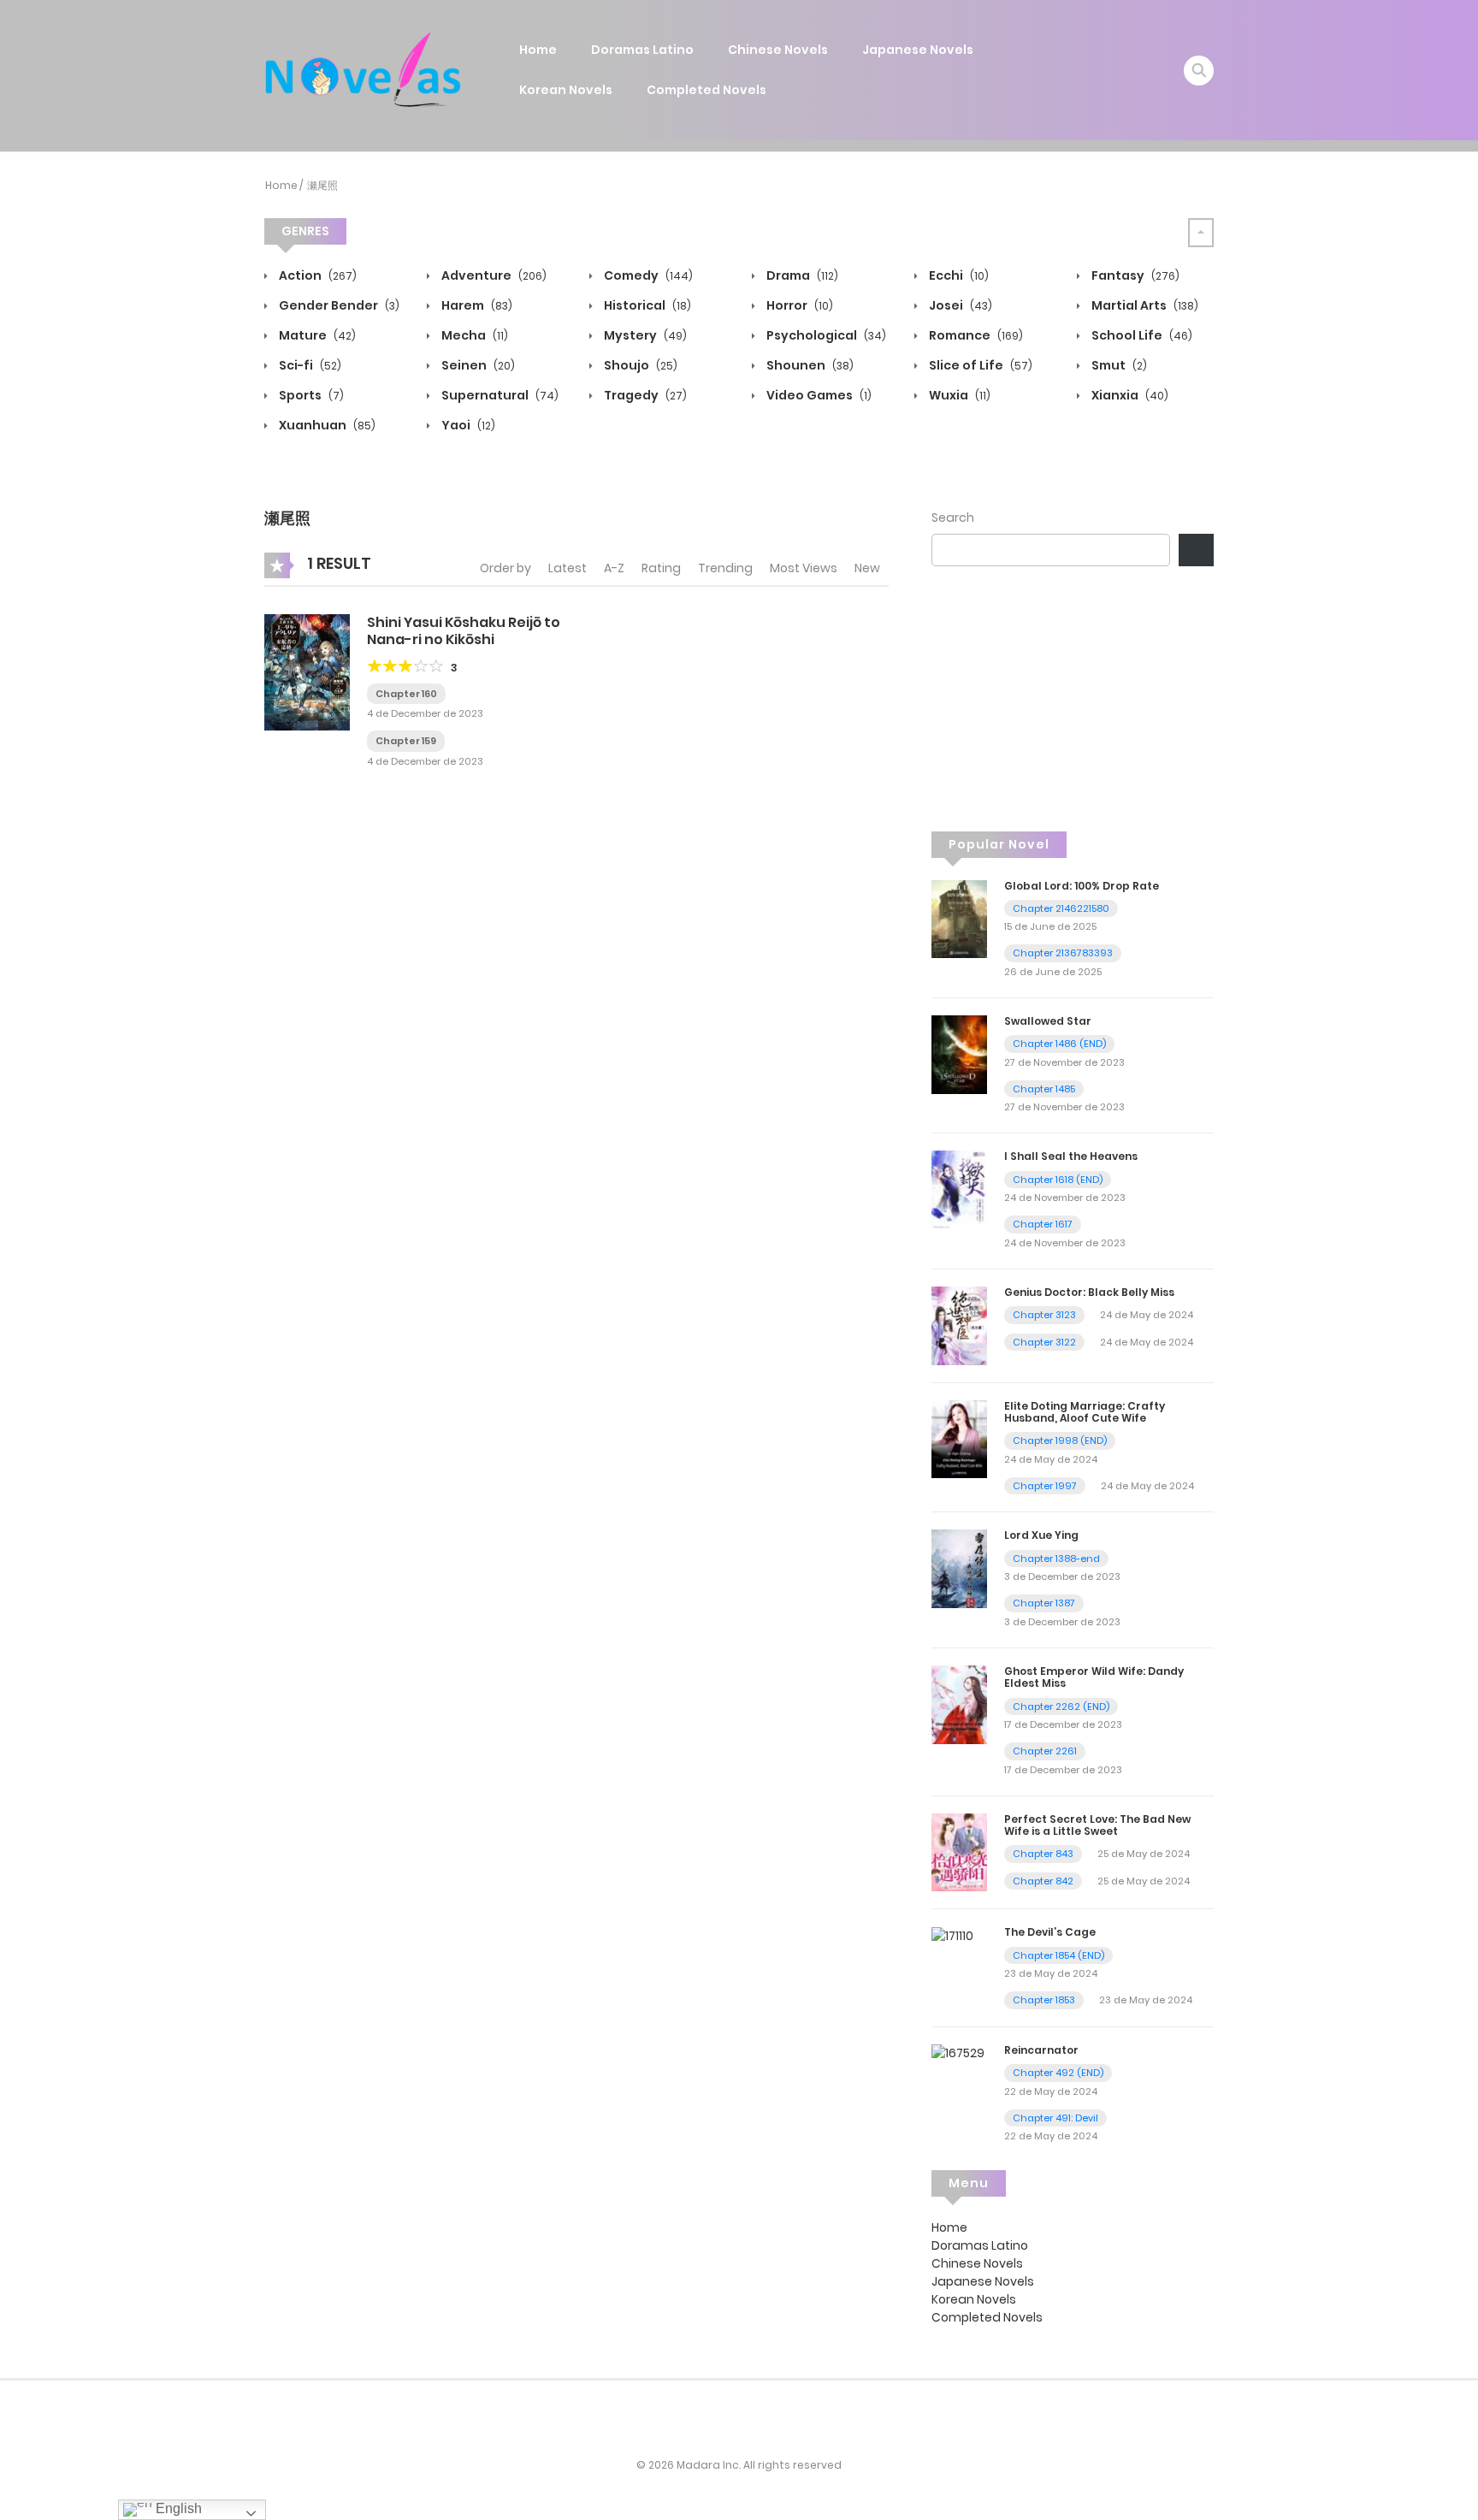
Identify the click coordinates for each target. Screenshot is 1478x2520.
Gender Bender (338, 305)
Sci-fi (309, 365)
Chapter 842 (1043, 1881)
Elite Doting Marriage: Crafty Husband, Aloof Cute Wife (1085, 1412)
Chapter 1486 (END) (1059, 1044)
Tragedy (644, 395)
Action (316, 275)
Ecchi (958, 275)
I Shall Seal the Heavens (1071, 1156)
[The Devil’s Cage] (952, 1935)
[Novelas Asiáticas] (364, 69)
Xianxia (1129, 395)
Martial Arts (1144, 305)
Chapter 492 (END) (1058, 2073)
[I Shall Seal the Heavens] (959, 1189)
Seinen (477, 365)
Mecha (473, 335)
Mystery (644, 335)
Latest (568, 568)
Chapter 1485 (1044, 1089)
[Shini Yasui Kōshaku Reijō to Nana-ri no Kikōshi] (307, 671)
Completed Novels (706, 90)
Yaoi (467, 425)
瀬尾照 (322, 185)
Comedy (647, 275)
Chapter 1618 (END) (1058, 1180)
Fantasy (1134, 275)
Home (538, 50)
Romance (975, 335)
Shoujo (639, 365)
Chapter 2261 (1045, 1751)
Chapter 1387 (1044, 1603)
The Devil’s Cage (1050, 1932)
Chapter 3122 (1044, 1342)
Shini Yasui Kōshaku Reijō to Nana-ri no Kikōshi (464, 630)
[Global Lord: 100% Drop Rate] (959, 918)
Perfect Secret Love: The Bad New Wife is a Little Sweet (1097, 1825)
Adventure (493, 275)
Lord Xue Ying (1041, 1535)
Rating (661, 568)
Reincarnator (1041, 2050)
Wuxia (958, 395)
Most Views (804, 568)
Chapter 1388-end (1056, 1559)
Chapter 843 (1043, 1854)
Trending (725, 568)
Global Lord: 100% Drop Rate (1082, 886)
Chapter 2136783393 (1063, 953)
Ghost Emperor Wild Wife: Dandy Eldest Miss (1094, 1677)
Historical (646, 305)
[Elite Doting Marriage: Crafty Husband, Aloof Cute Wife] (959, 1438)
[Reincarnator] (958, 2053)
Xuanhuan (326, 425)
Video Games (818, 395)
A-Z (614, 568)
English (177, 2508)
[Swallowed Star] (959, 1054)
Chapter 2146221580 (1061, 908)
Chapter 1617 (1043, 1224)
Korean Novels (566, 90)
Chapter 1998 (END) (1060, 1440)
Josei (959, 305)
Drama (801, 275)
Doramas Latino (642, 50)
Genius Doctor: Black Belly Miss (1089, 1292)
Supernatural (499, 395)
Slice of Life (979, 365)
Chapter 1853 (1044, 2000)
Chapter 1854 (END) (1058, 1955)
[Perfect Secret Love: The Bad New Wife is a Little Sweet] (959, 1851)
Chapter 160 (406, 694)
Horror (798, 305)
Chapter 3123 (1044, 1315)
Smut (1118, 365)
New (867, 568)
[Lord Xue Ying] (959, 1568)
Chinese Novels (778, 50)
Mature (316, 335)
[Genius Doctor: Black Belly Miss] (959, 1325)
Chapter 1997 (1045, 1486)
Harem (476, 305)
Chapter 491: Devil (1055, 2118)
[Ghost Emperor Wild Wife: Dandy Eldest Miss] (959, 1704)
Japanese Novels (918, 50)
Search (953, 518)
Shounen (809, 365)
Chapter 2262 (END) (1061, 1707)
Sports (310, 395)
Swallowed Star (1048, 1021)
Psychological (825, 335)
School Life (1141, 335)
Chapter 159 (406, 741)
